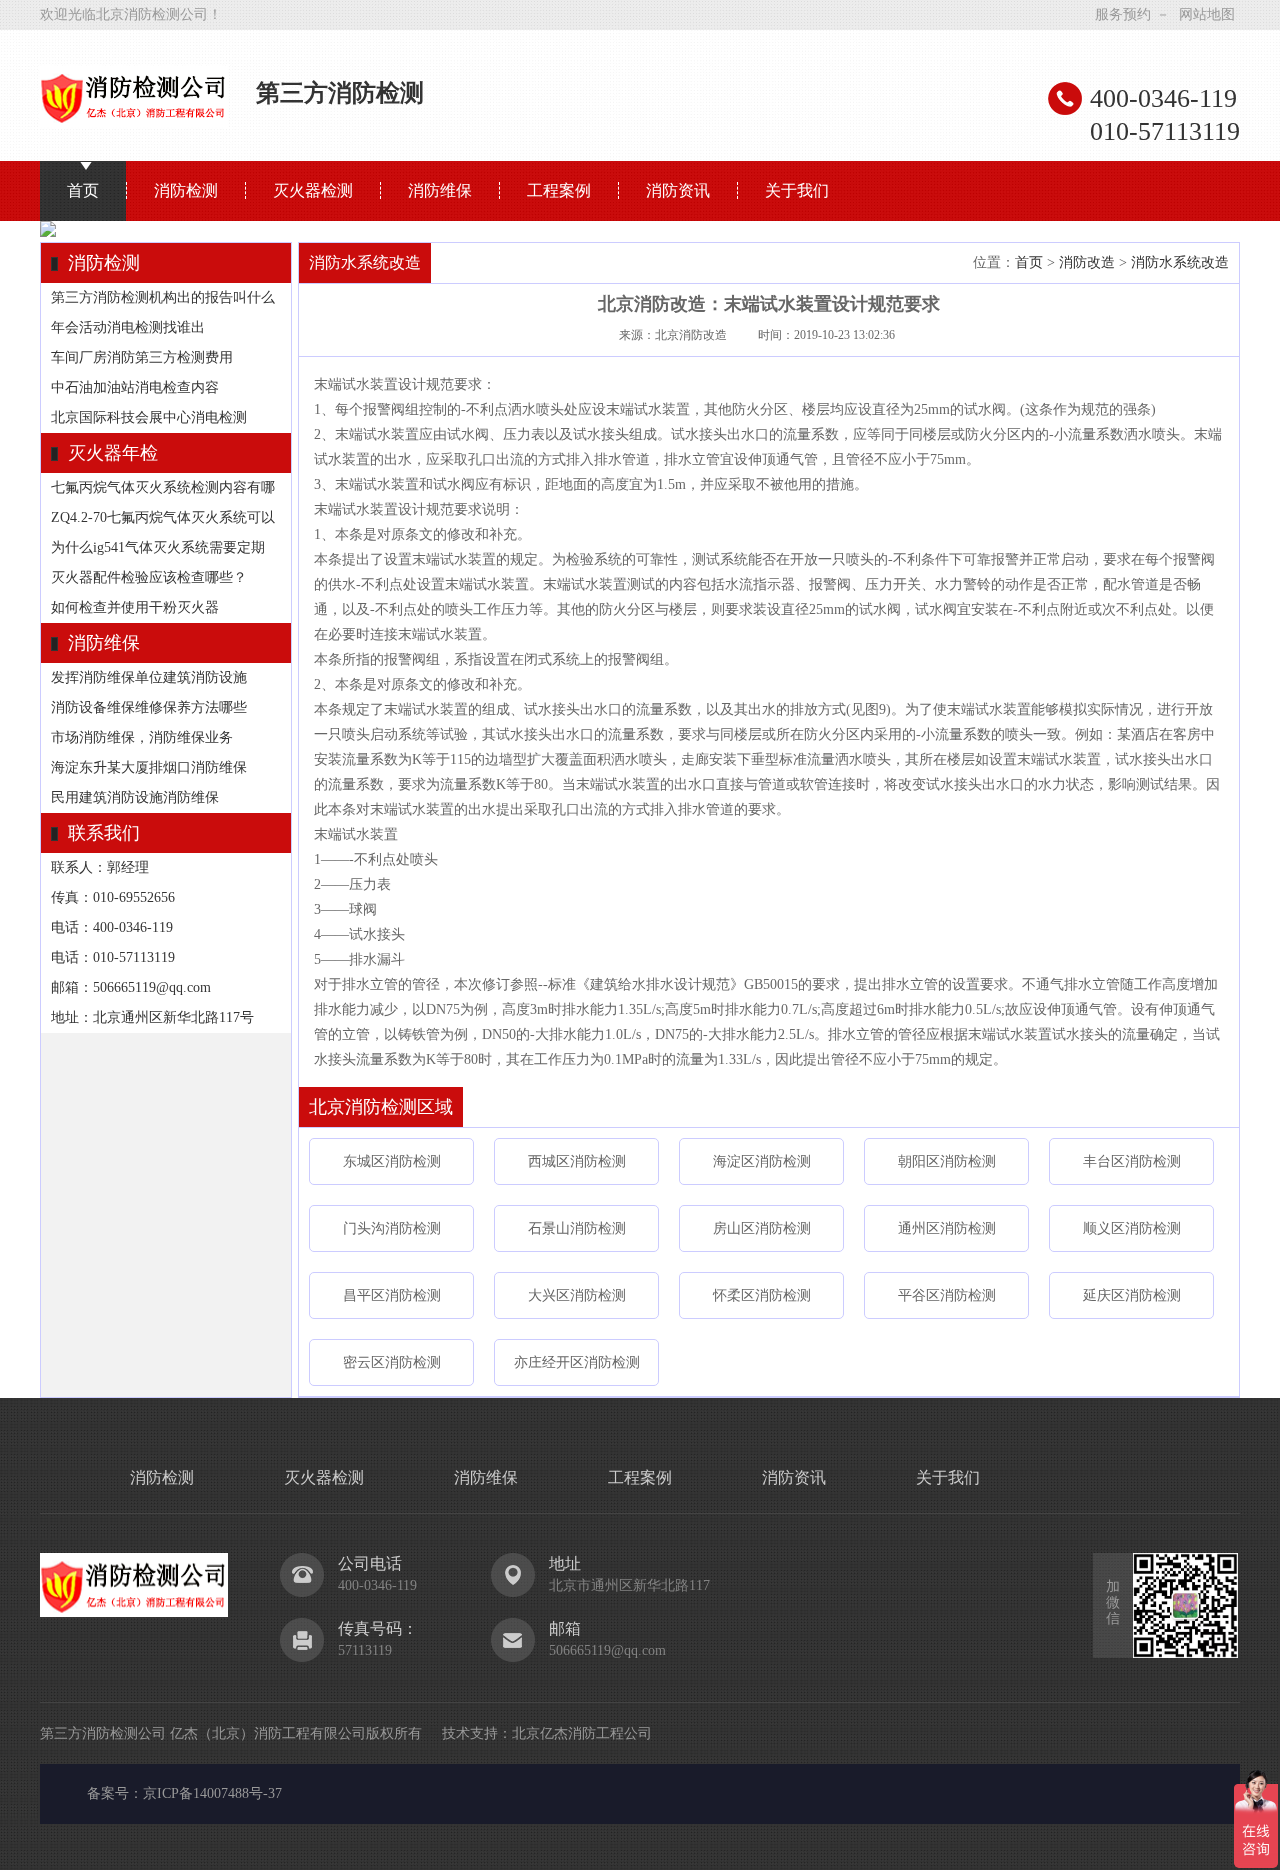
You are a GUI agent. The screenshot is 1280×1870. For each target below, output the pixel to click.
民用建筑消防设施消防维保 (135, 797)
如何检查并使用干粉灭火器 (135, 607)
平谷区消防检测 (947, 1295)
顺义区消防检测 (1132, 1228)
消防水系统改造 (1180, 262)
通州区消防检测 (947, 1228)
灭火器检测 (313, 190)
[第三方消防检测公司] (134, 1611)
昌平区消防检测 (392, 1295)
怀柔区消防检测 (762, 1295)
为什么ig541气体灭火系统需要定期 (158, 547)
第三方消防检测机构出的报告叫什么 (163, 297)
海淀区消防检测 (762, 1161)
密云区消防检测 (392, 1362)
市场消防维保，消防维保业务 (142, 737)
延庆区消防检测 (1132, 1295)
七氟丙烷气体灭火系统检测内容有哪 (163, 487)
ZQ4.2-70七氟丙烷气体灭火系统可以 (163, 517)
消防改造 (1087, 262)
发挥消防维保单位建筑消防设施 (149, 677)
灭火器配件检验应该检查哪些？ (149, 577)
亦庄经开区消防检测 (577, 1362)
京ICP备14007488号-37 (212, 1793)
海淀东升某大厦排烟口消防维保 (149, 767)
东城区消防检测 (392, 1161)
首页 (83, 190)
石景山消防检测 (577, 1228)
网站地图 (1207, 14)
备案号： (115, 1793)
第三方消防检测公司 (103, 1733)
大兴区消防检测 (577, 1295)
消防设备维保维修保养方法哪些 (149, 707)
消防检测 (186, 190)
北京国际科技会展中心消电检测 (149, 417)
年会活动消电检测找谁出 (128, 327)
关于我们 (797, 190)
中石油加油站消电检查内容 (135, 387)
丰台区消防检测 (1132, 1161)
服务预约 (1123, 14)
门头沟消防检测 (392, 1228)
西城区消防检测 (577, 1161)
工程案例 (559, 190)
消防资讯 (678, 190)
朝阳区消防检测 (947, 1161)
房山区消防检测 (762, 1228)
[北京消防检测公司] (134, 121)
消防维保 (440, 190)
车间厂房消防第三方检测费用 (142, 357)
